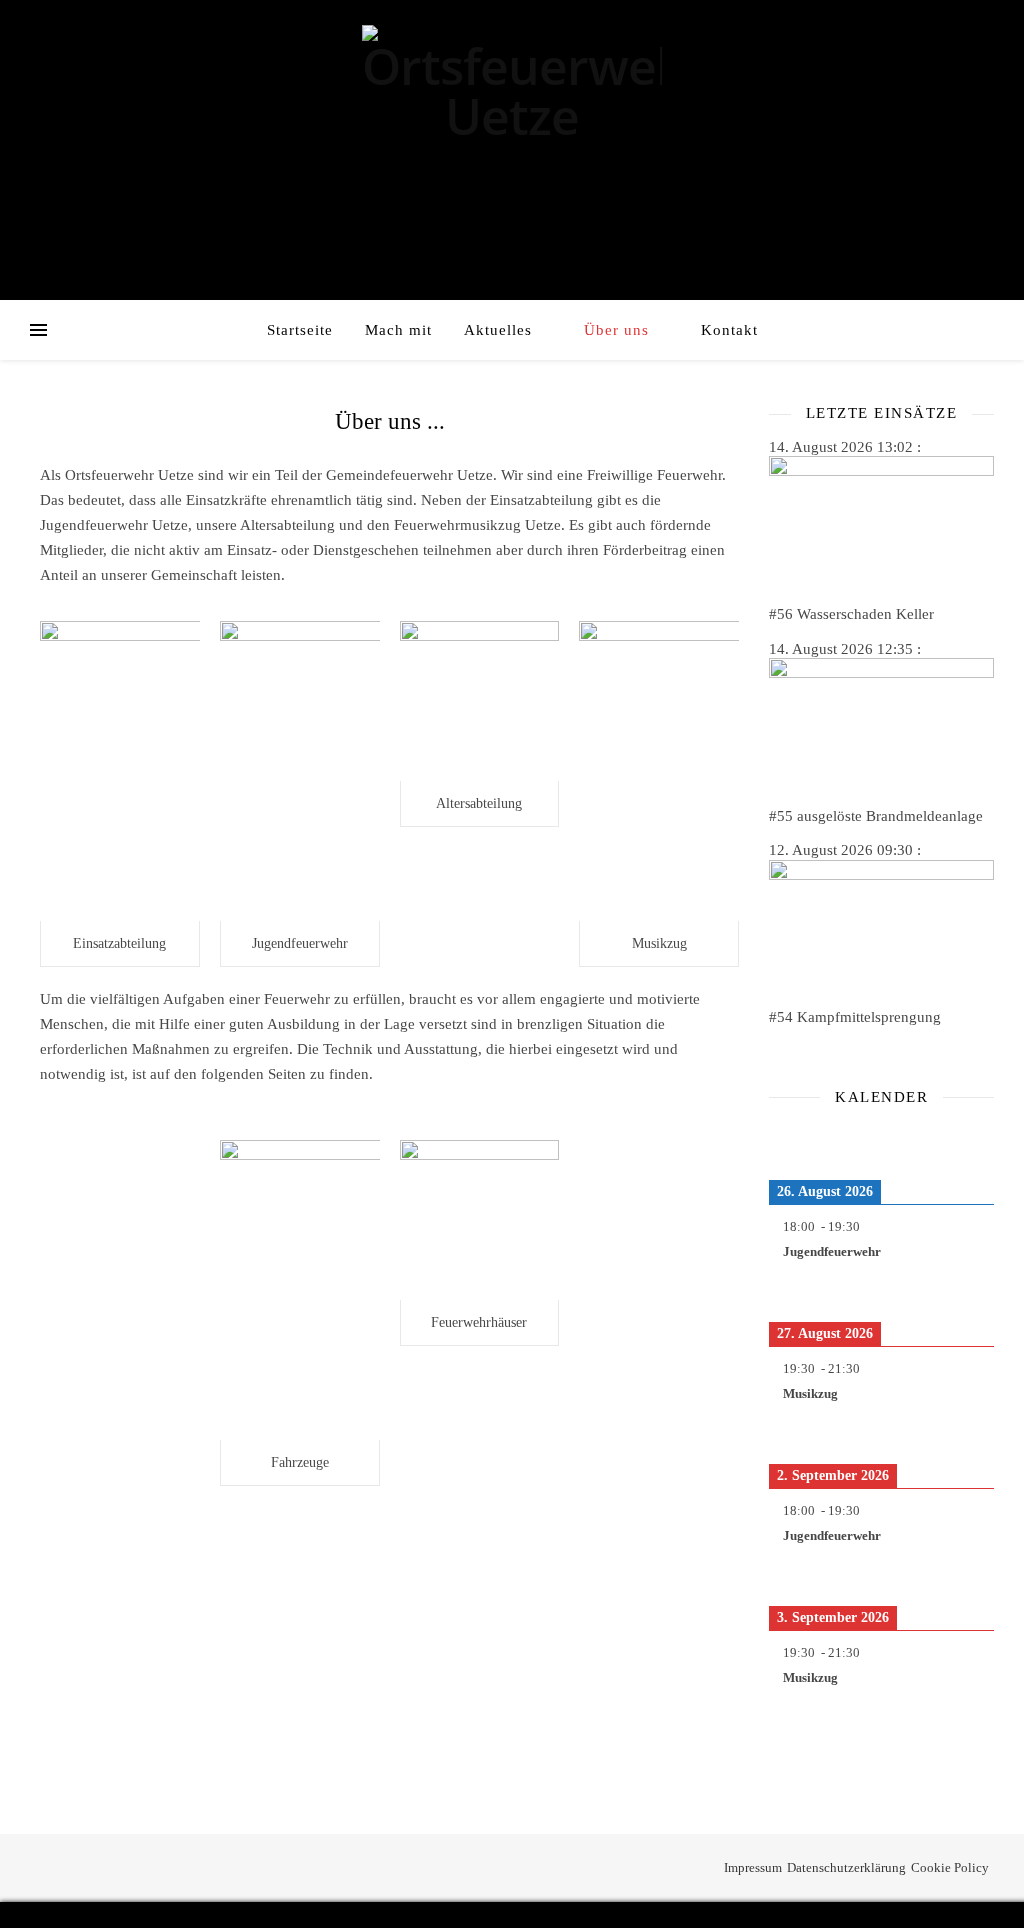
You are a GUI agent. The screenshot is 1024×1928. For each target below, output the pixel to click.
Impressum (753, 1867)
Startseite (300, 330)
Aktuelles (498, 330)
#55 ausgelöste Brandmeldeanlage (876, 816)
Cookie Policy (950, 1867)
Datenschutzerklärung (846, 1867)
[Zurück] (791, 1142)
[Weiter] (971, 1142)
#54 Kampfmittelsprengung (855, 1017)
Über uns (616, 330)
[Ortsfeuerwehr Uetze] (512, 91)
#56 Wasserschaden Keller (851, 614)
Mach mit (398, 330)
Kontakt (729, 330)
